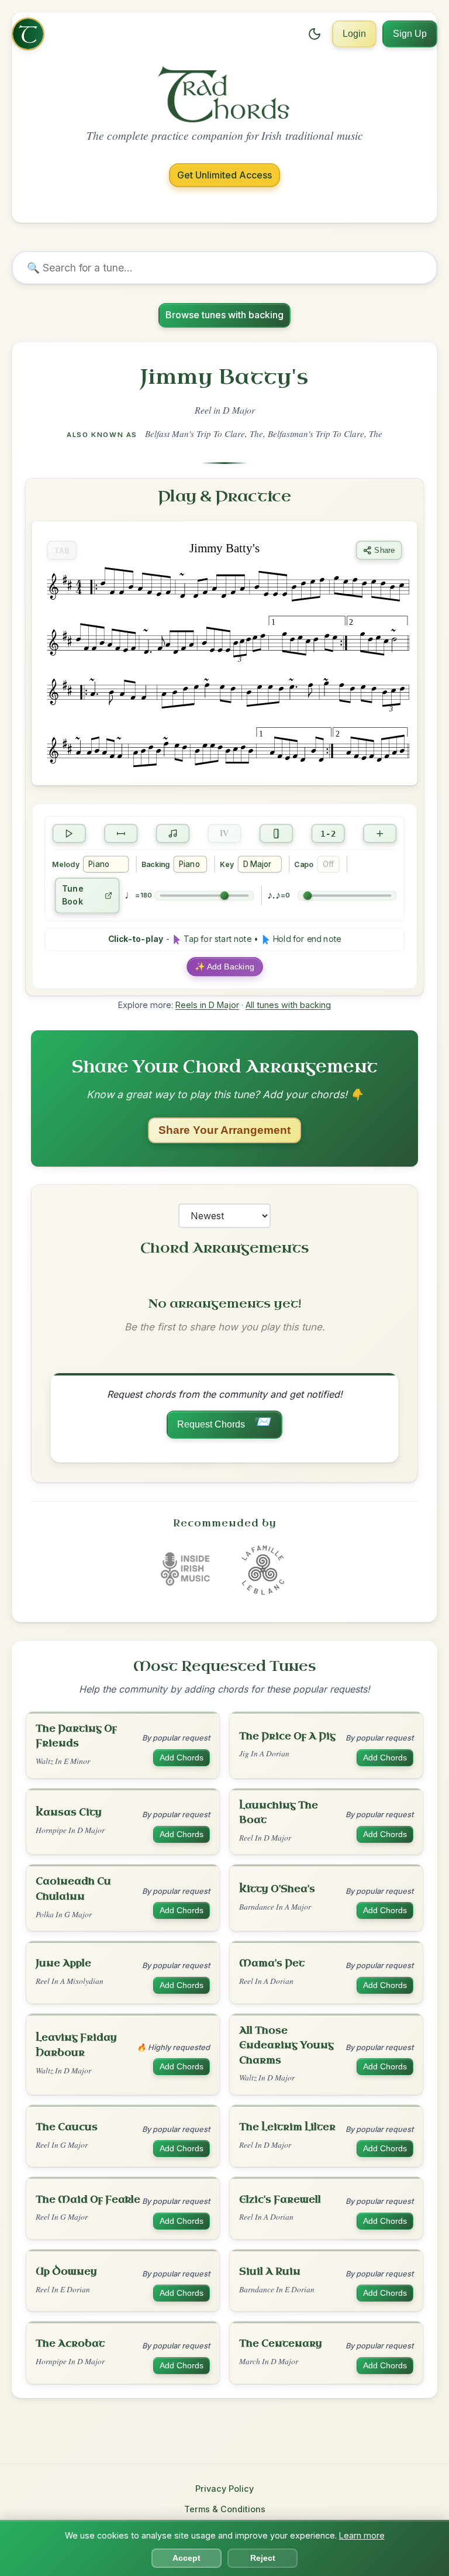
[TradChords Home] (28, 34)
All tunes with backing (288, 1005)
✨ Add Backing (224, 967)
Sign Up (410, 34)
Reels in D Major (207, 1005)
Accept (186, 2558)
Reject (263, 2558)
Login (354, 34)
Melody (65, 864)
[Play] (69, 833)
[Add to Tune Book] (380, 833)
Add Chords (182, 1758)
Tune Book (73, 895)
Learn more (362, 2535)
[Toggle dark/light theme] (315, 34)
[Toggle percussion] (277, 833)
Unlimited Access (224, 175)
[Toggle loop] (121, 833)
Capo (304, 864)
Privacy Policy (224, 2489)
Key (227, 864)
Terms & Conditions (225, 2509)
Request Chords (224, 1422)
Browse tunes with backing (224, 315)
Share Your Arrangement (224, 1130)
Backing (156, 864)
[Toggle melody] (173, 833)
